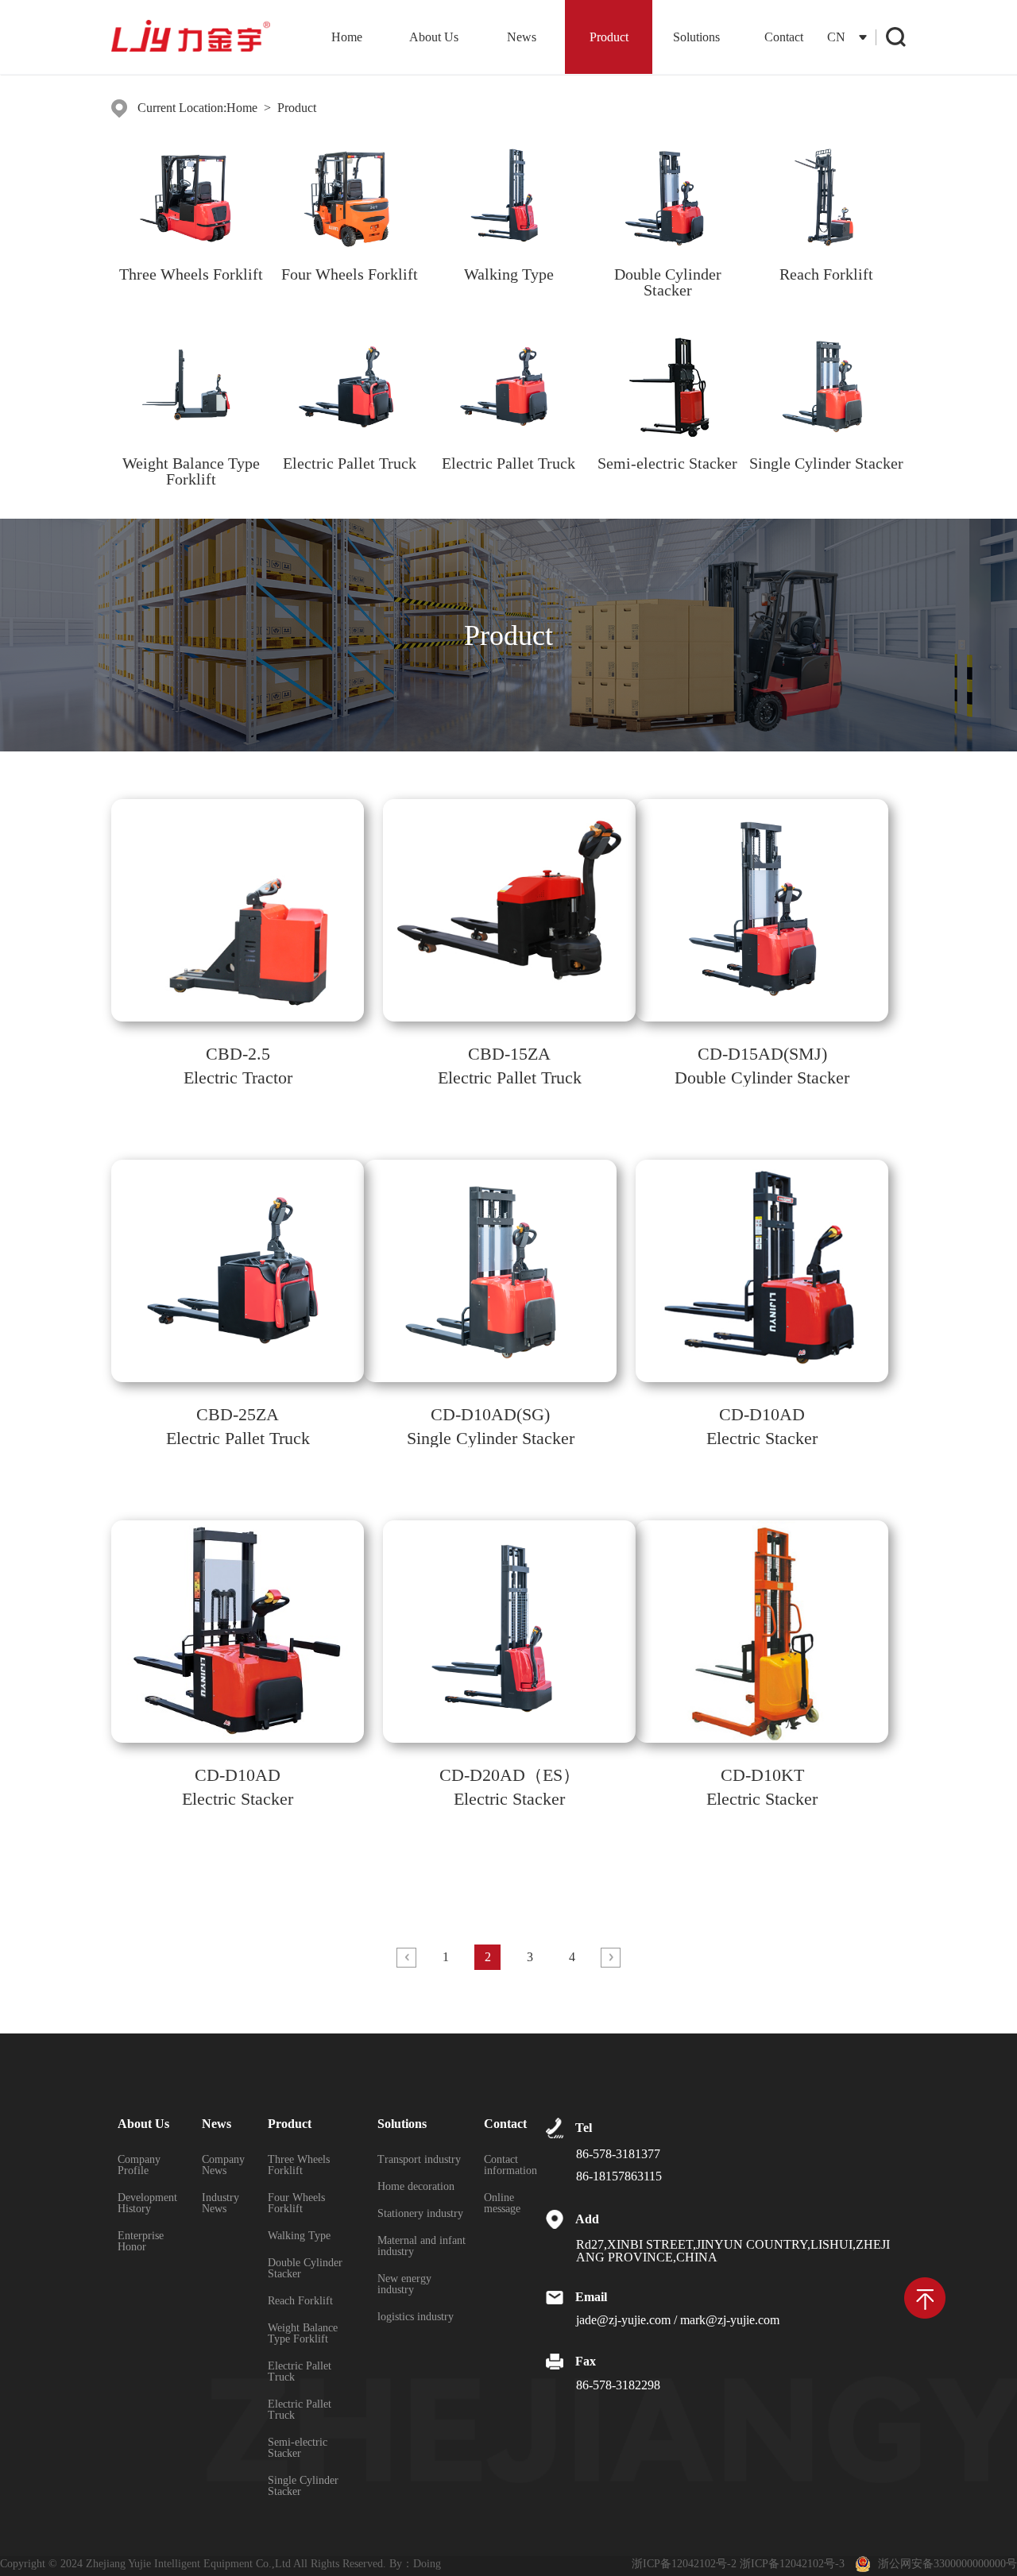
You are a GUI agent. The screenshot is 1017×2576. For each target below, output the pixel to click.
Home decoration (416, 2187)
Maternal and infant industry (421, 2246)
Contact (784, 37)
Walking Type (299, 2236)
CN (836, 37)
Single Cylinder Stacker (303, 2486)
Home (347, 37)
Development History (147, 2203)
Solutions (696, 37)
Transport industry (419, 2160)
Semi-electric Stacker (298, 2448)
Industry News (220, 2203)
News (522, 37)
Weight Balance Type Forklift (303, 2334)
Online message (502, 2203)
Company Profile (139, 2165)
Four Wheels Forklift (296, 2203)
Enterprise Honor (141, 2242)
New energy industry (404, 2284)
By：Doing (415, 2564)
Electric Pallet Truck (300, 2372)
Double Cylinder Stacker (305, 2269)
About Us (434, 37)
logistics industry (416, 2317)
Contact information (510, 2165)
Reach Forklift (300, 2301)
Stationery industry (420, 2214)
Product (609, 37)
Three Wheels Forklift (299, 2165)
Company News (223, 2165)
